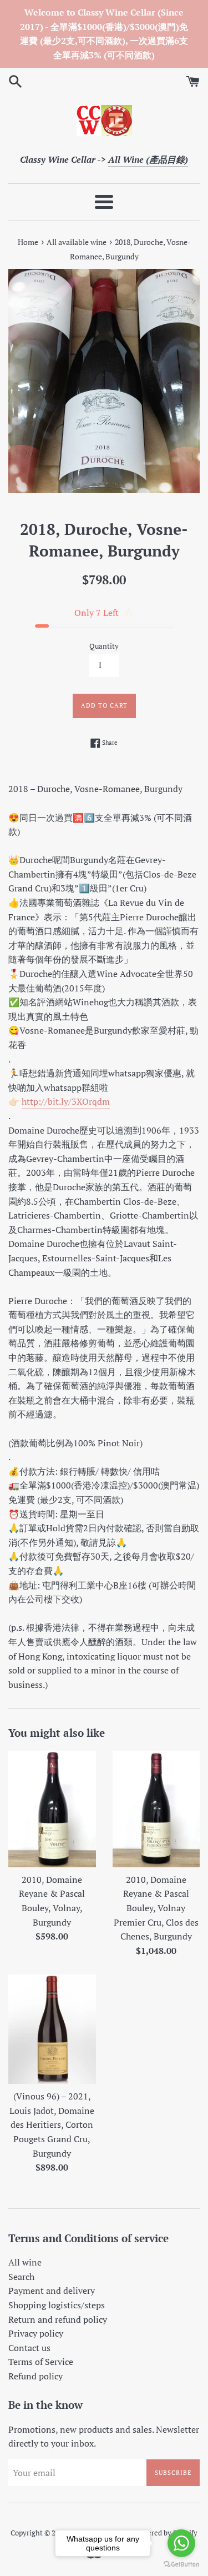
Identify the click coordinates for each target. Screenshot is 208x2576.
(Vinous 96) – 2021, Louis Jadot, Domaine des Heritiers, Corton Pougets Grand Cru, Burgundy (52, 2124)
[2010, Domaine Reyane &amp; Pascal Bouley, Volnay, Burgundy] (52, 1809)
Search (21, 2277)
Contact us (29, 2348)
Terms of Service (41, 2362)
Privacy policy (36, 2333)
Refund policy (35, 2376)
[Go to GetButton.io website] (181, 2565)
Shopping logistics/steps (57, 2305)
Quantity (104, 646)
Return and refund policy (58, 2319)
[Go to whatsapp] (181, 2543)
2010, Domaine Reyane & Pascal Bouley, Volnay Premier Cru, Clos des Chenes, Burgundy (156, 1908)
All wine (25, 2262)
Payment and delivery (52, 2291)
